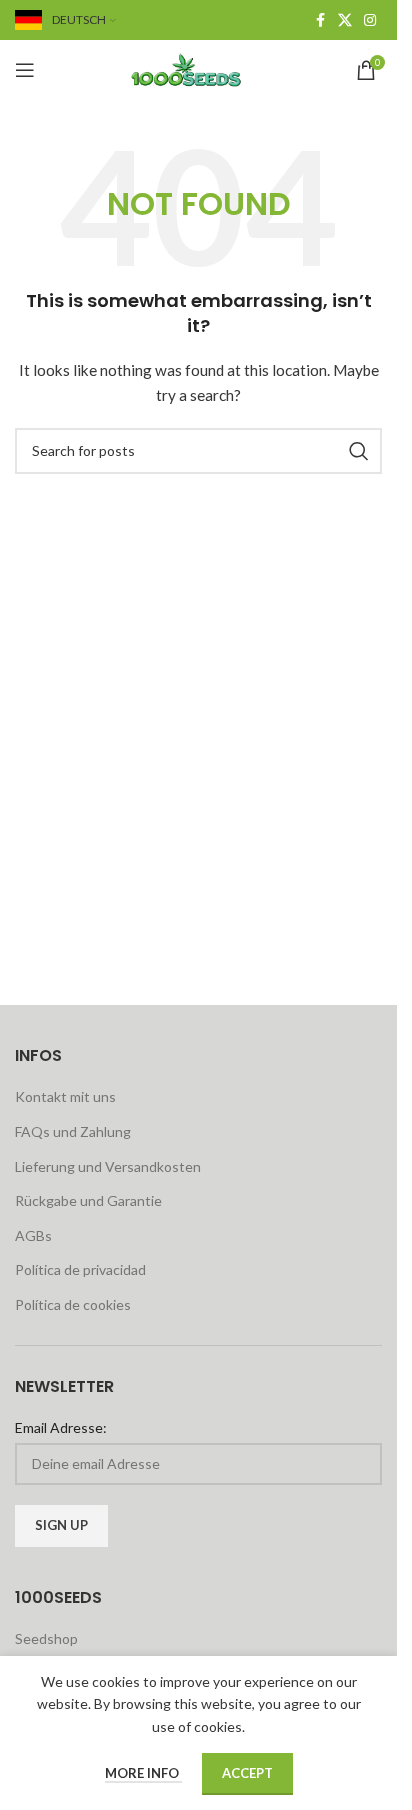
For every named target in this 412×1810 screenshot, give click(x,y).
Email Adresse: (61, 1427)
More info (143, 1773)
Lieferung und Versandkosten (108, 1166)
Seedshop (46, 1638)
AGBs (33, 1235)
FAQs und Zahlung (73, 1131)
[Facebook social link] (320, 20)
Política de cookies (73, 1304)
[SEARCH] (359, 451)
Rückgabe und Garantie (88, 1200)
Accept (247, 1773)
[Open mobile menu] (25, 70)
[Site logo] (199, 68)
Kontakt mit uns (65, 1096)
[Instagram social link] (370, 20)
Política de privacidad (80, 1269)
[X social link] (345, 20)
